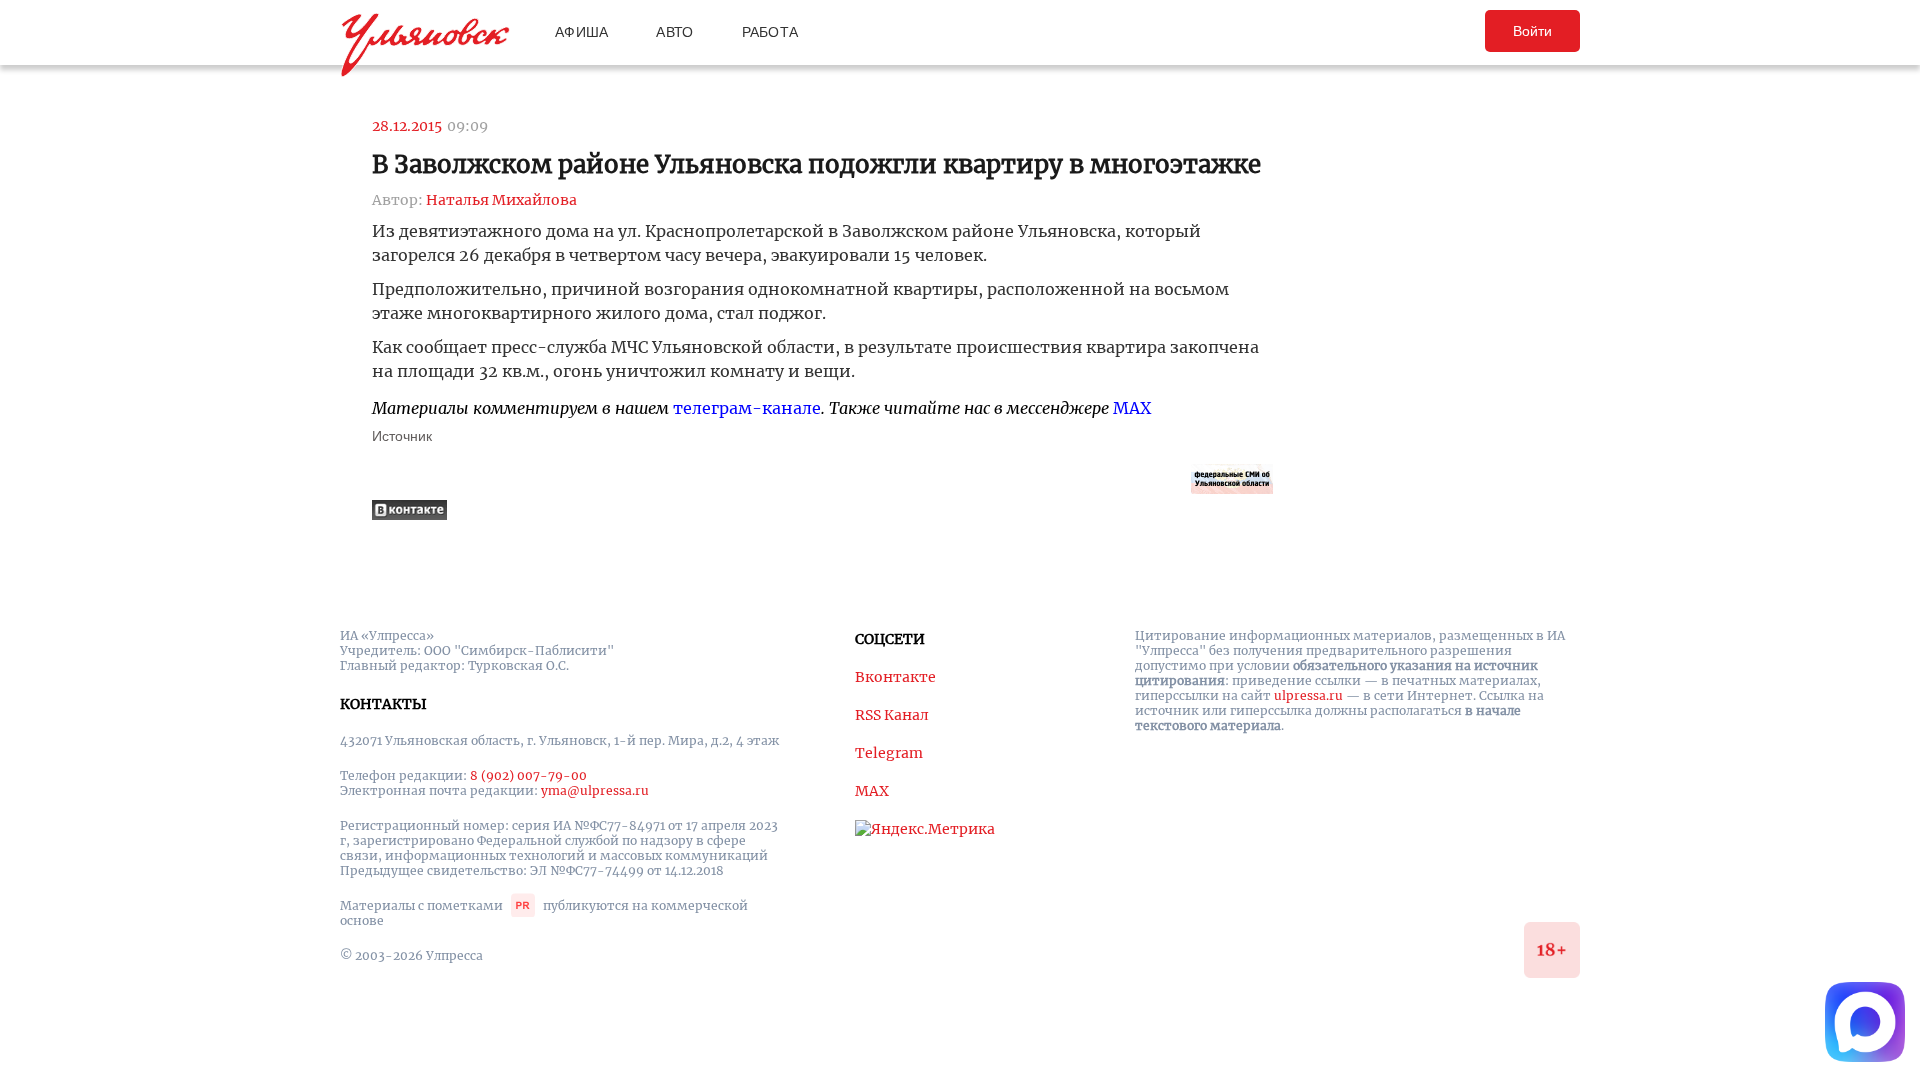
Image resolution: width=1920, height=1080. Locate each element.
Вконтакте (895, 677)
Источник (402, 436)
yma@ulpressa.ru (595, 790)
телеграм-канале (747, 408)
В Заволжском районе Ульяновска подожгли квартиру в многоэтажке (816, 164)
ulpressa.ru (1308, 695)
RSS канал (892, 715)
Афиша (581, 32)
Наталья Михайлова (501, 200)
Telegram (889, 753)
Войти (1532, 31)
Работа (770, 32)
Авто (674, 32)
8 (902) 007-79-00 (528, 775)
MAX (1132, 408)
